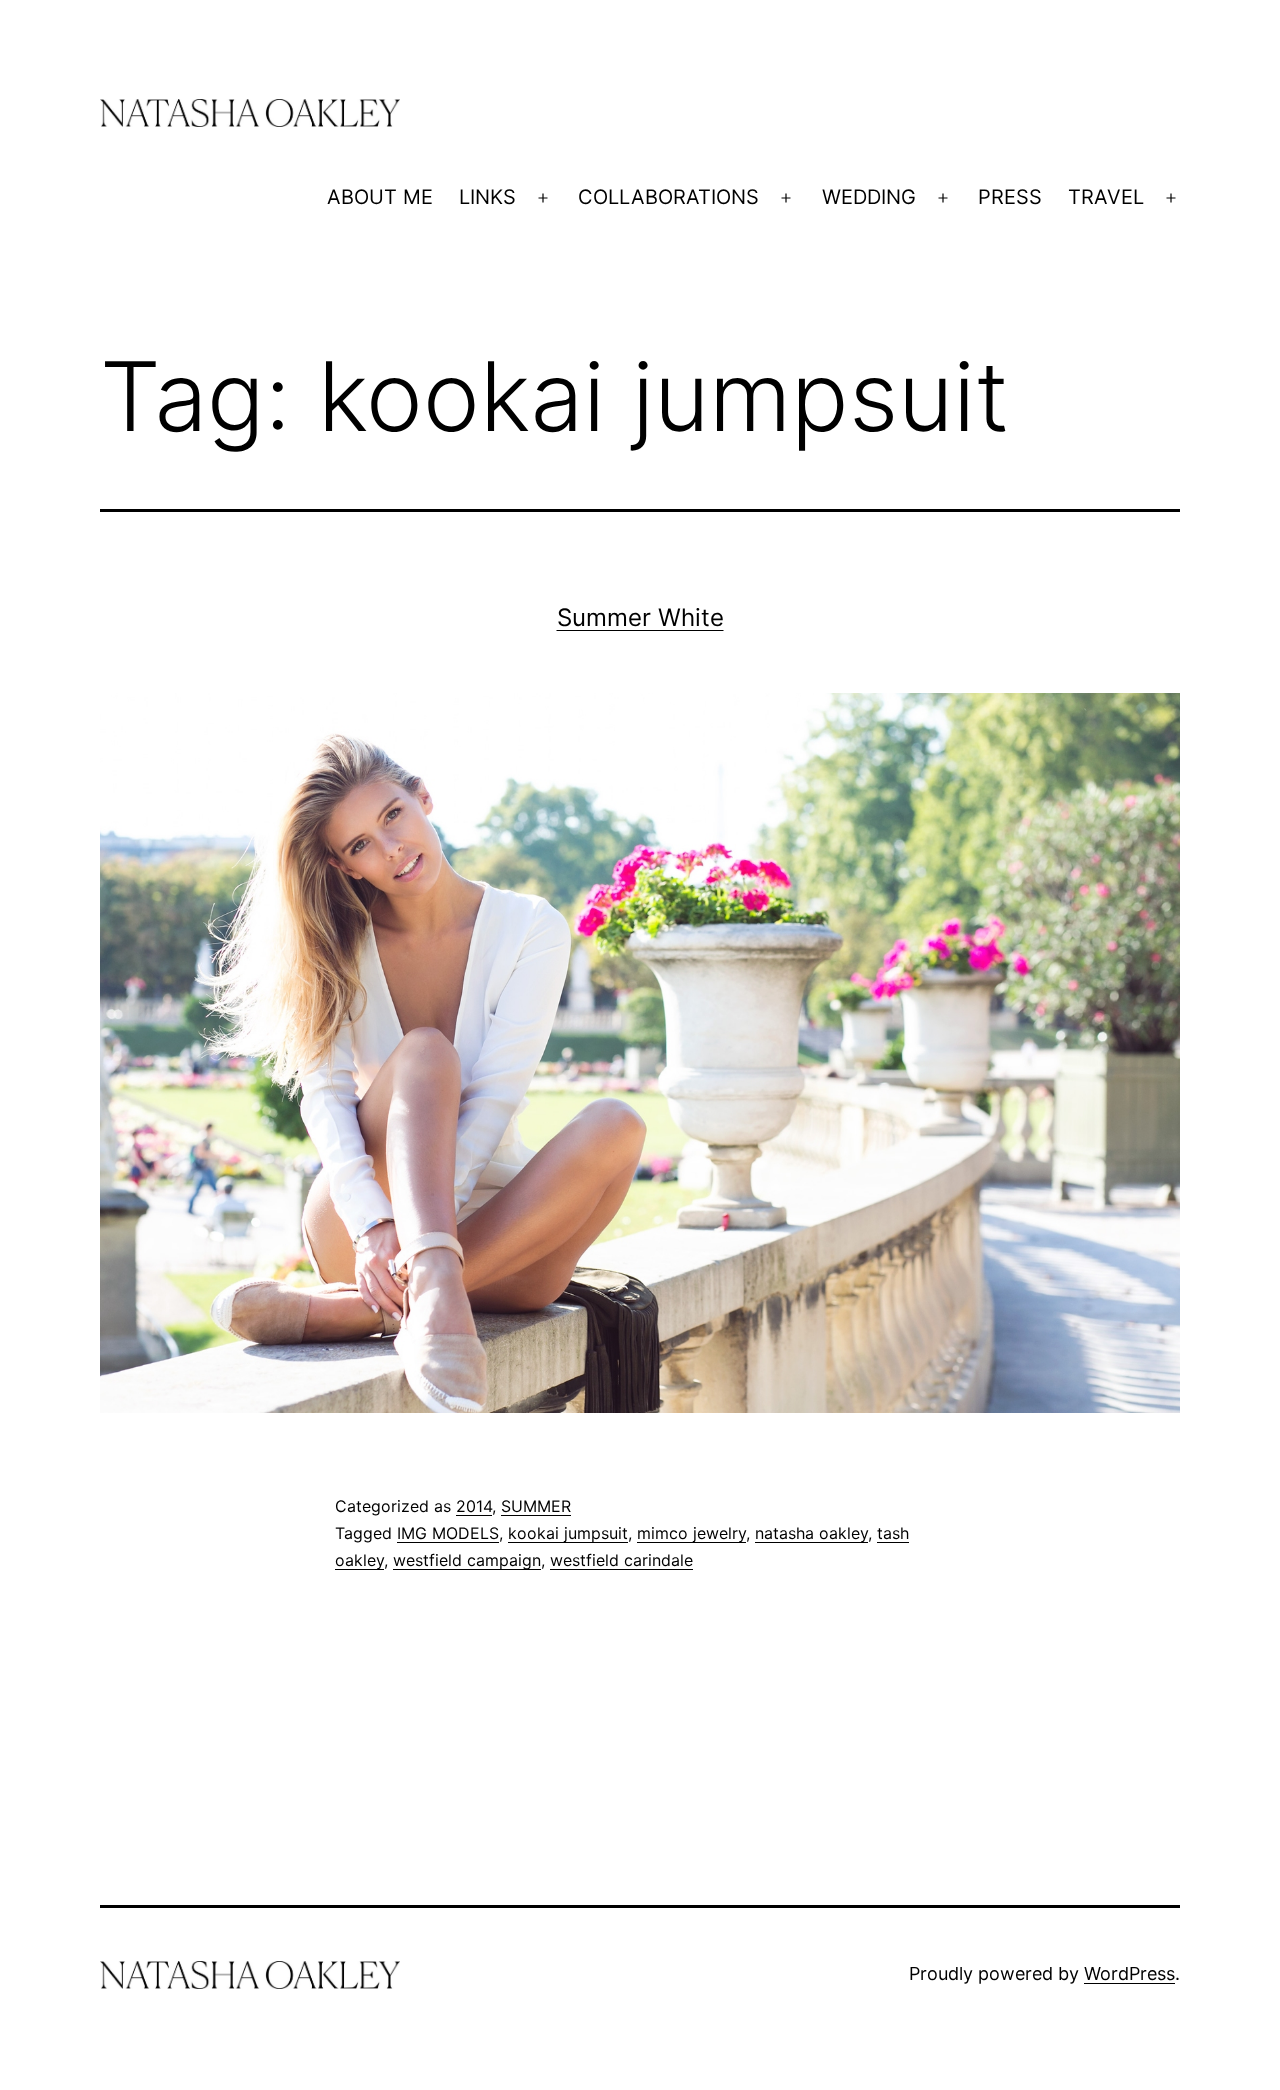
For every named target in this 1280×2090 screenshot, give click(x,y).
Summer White (640, 617)
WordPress (1129, 1973)
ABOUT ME (380, 197)
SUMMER (536, 1506)
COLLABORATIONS (668, 197)
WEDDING (869, 197)
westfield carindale (621, 1560)
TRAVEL (1106, 197)
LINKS (487, 197)
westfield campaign (467, 1560)
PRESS (1010, 197)
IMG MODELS (448, 1533)
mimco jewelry (691, 1533)
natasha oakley (811, 1533)
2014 (474, 1506)
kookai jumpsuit (568, 1533)
